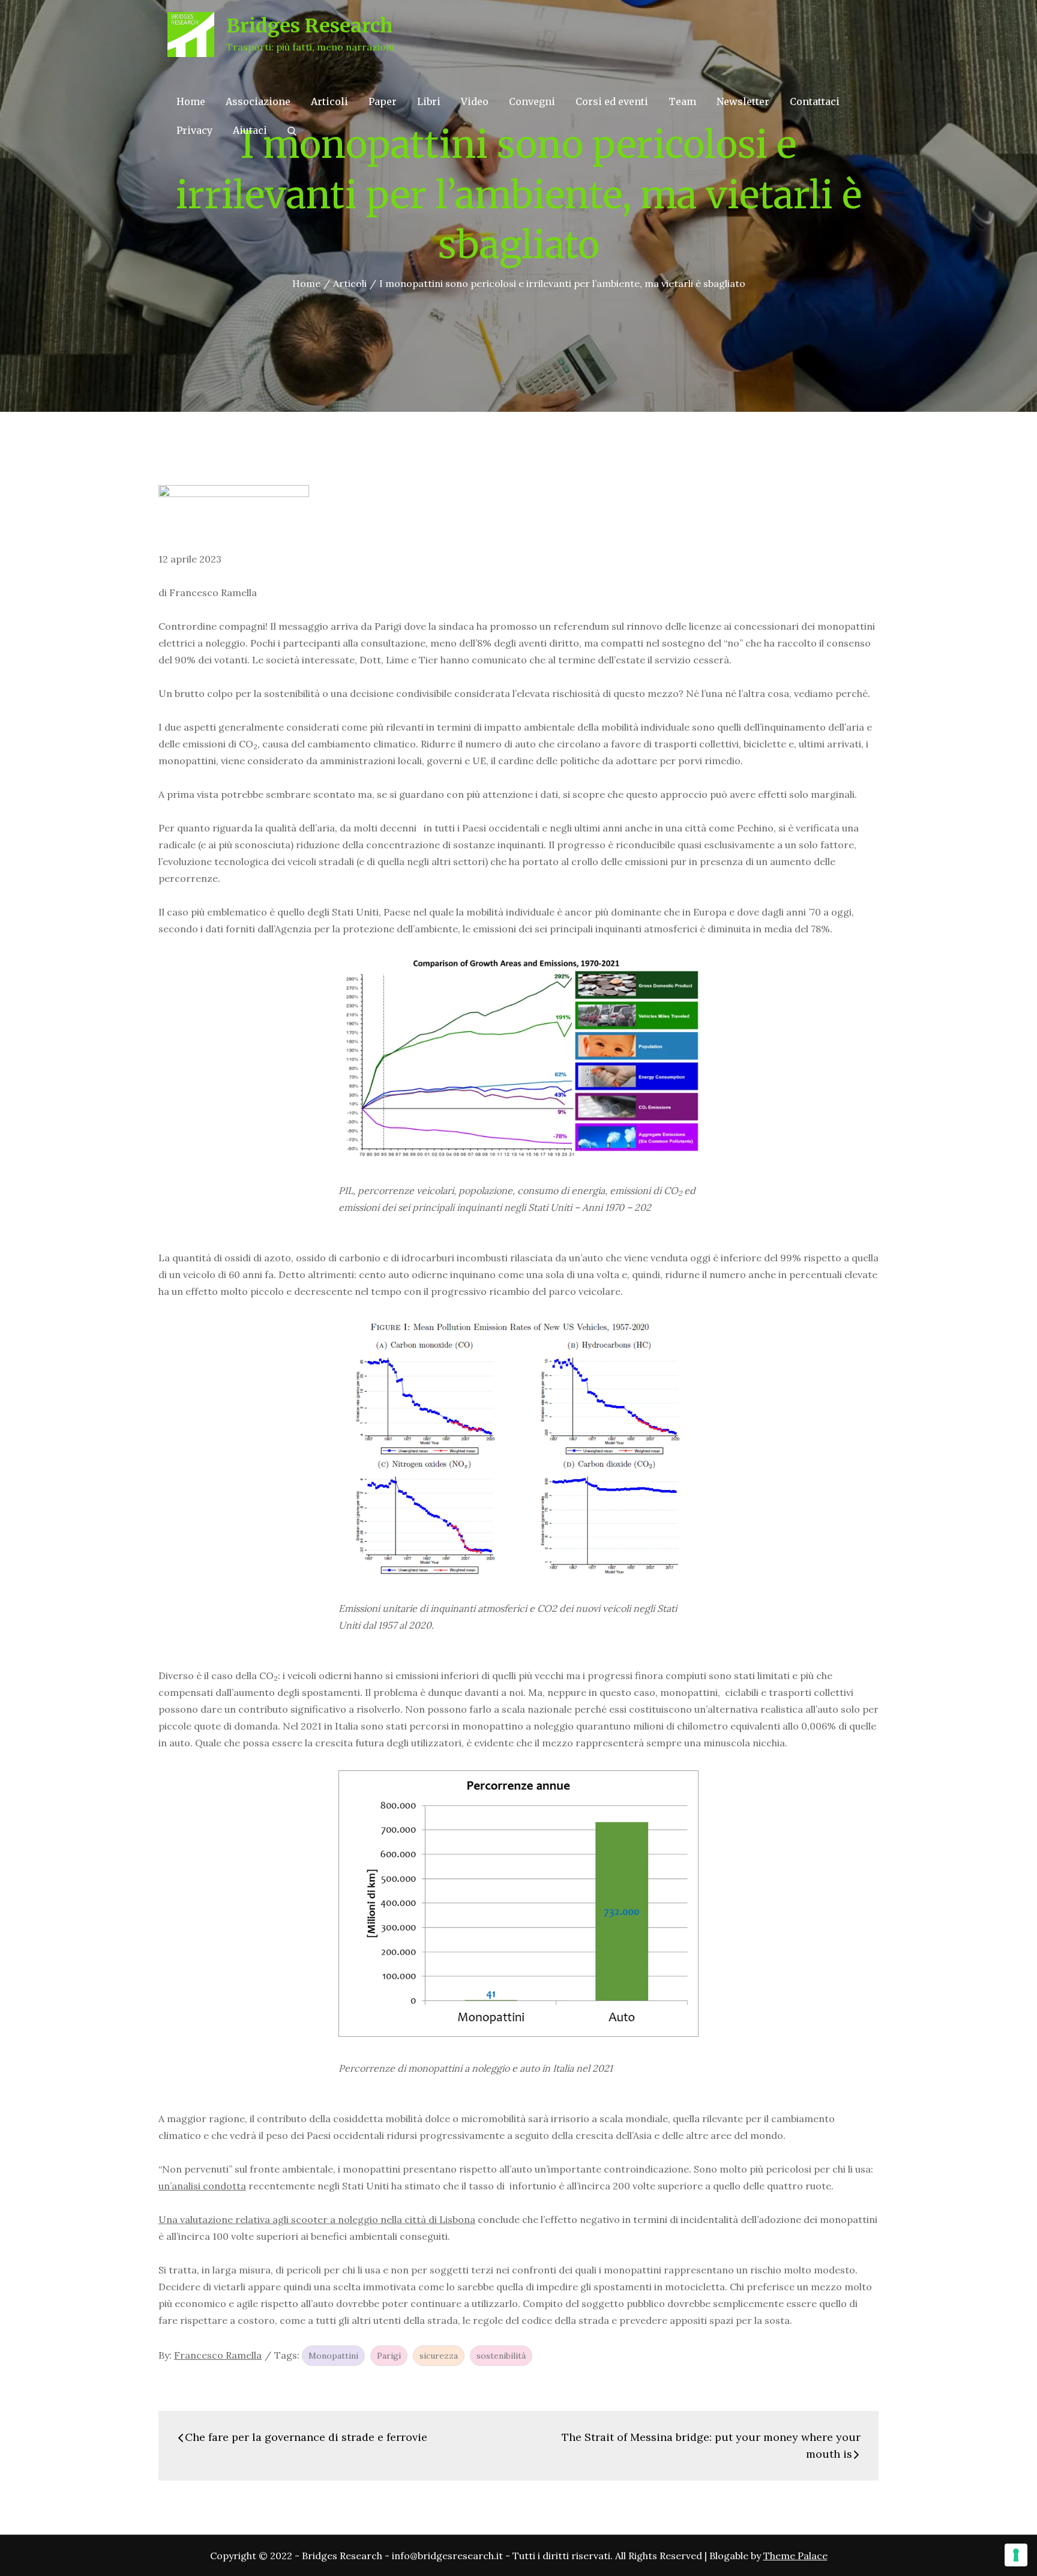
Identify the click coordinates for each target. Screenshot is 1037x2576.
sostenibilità (501, 2356)
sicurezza (439, 2356)
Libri (429, 101)
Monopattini (333, 2356)
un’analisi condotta (202, 2186)
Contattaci (815, 101)
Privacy (194, 130)
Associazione (258, 101)
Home (191, 101)
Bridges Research (309, 26)
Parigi (389, 2356)
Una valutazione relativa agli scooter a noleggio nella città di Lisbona (317, 2219)
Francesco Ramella (218, 2355)
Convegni (532, 101)
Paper (383, 101)
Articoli (329, 101)
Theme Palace (795, 2556)
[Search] (292, 130)
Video (475, 101)
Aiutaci (250, 130)
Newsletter (743, 101)
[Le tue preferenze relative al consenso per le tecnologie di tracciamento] (1016, 2555)
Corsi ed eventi (612, 101)
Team (682, 101)
